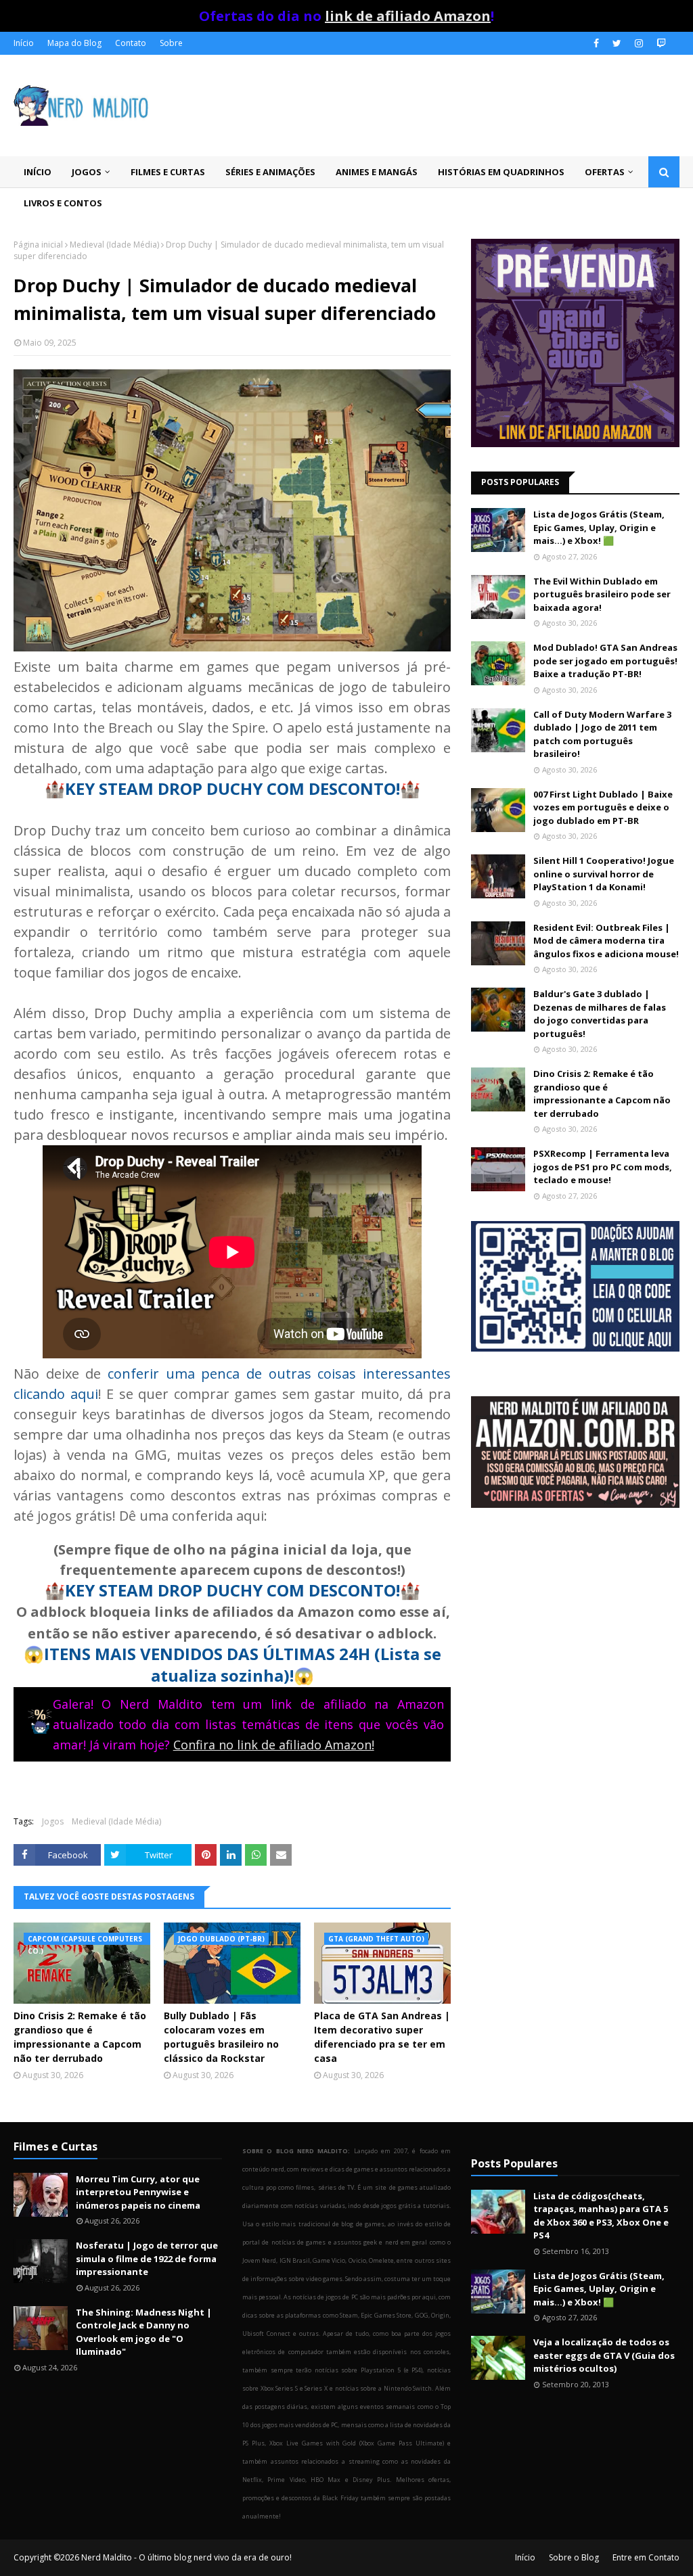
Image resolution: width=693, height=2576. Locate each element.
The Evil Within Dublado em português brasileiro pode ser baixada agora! (602, 594)
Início (24, 43)
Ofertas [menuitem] (605, 172)
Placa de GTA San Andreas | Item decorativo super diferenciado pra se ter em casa (382, 2037)
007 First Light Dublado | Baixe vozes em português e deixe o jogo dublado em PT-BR (603, 807)
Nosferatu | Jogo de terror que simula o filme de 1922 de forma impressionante (147, 2258)
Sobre (171, 43)
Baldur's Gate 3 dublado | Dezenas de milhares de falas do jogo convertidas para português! (600, 1014)
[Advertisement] (575, 1635)
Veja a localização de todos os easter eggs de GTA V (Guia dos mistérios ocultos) (604, 2355)
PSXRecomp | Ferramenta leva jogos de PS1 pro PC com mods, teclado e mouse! (603, 1167)
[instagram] (639, 43)
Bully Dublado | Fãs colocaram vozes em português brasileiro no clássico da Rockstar (221, 2037)
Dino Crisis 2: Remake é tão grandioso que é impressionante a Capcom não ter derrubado (80, 2037)
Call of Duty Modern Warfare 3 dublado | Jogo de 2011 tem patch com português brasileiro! (602, 734)
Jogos (53, 1821)
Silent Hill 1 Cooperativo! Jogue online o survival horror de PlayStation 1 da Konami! (604, 874)
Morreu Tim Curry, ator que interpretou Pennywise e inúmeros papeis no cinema (138, 2192)
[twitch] (660, 43)
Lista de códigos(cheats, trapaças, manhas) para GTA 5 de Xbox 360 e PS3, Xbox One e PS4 (601, 2216)
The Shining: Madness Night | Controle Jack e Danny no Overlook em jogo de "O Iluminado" (144, 2332)
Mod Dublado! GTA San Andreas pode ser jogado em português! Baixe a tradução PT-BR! (605, 661)
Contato (131, 43)
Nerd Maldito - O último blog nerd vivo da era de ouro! (186, 2557)
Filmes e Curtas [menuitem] (168, 172)
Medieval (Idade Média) (114, 245)
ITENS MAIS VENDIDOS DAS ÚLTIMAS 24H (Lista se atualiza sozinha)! (243, 1664)
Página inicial (38, 245)
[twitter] (617, 43)
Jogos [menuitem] (87, 172)
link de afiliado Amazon (408, 16)
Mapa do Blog (74, 43)
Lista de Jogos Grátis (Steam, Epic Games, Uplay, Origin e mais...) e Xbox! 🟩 (599, 527)
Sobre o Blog (574, 2557)
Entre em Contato (646, 2557)
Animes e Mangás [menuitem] (377, 172)
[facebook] (596, 43)
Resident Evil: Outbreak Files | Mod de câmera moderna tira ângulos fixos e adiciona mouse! (606, 941)
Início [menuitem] (38, 172)
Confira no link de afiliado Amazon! (274, 1745)
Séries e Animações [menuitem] (270, 172)
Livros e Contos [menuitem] (63, 203)
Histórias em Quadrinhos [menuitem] (501, 172)
